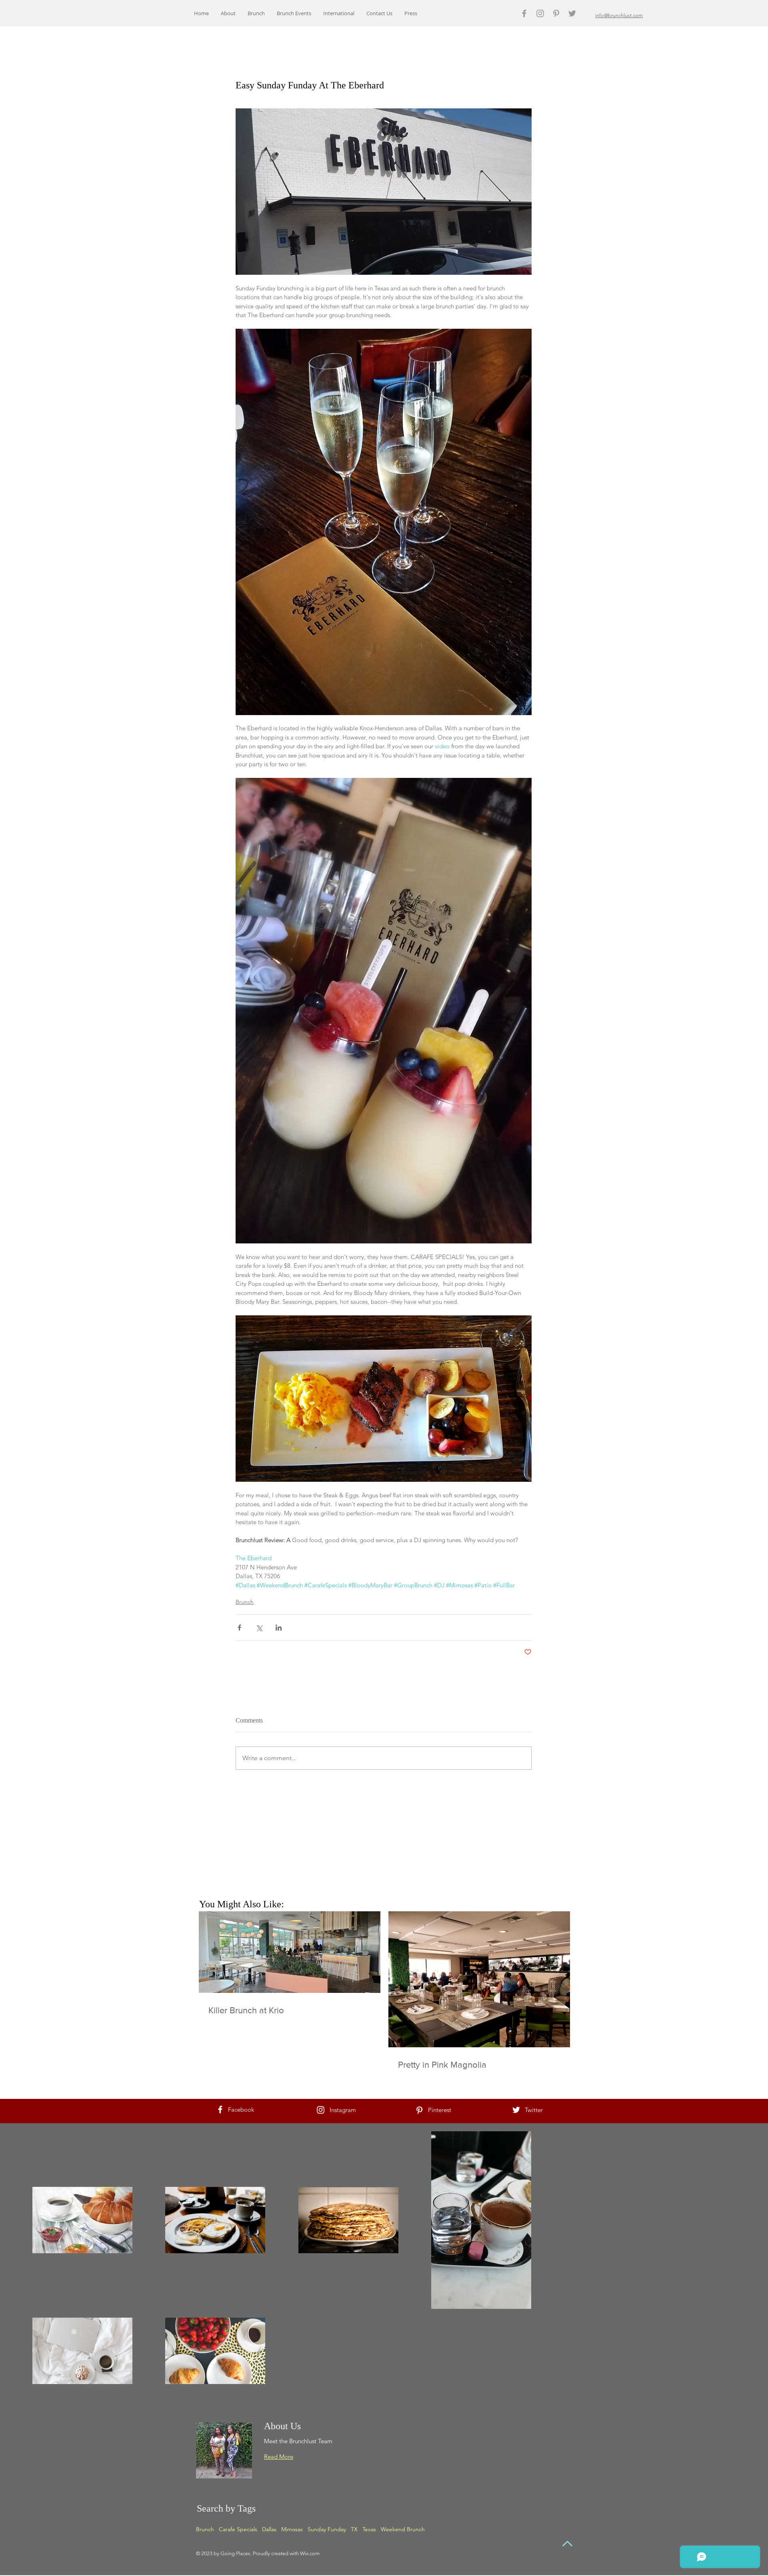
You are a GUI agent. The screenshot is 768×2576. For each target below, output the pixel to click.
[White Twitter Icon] (516, 2110)
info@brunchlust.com (619, 15)
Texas (369, 2529)
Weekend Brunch (403, 2529)
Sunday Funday (327, 2529)
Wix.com (310, 2553)
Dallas (269, 2529)
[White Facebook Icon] (220, 2109)
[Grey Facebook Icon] (524, 13)
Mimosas (292, 2529)
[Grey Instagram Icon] (540, 13)
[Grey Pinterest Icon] (556, 13)
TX (354, 2529)
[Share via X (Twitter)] (259, 1628)
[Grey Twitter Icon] (572, 13)
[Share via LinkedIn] (279, 1628)
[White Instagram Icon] (321, 2110)
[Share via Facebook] (239, 1628)
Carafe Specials (238, 2529)
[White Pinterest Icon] (419, 2110)
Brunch (245, 1602)
